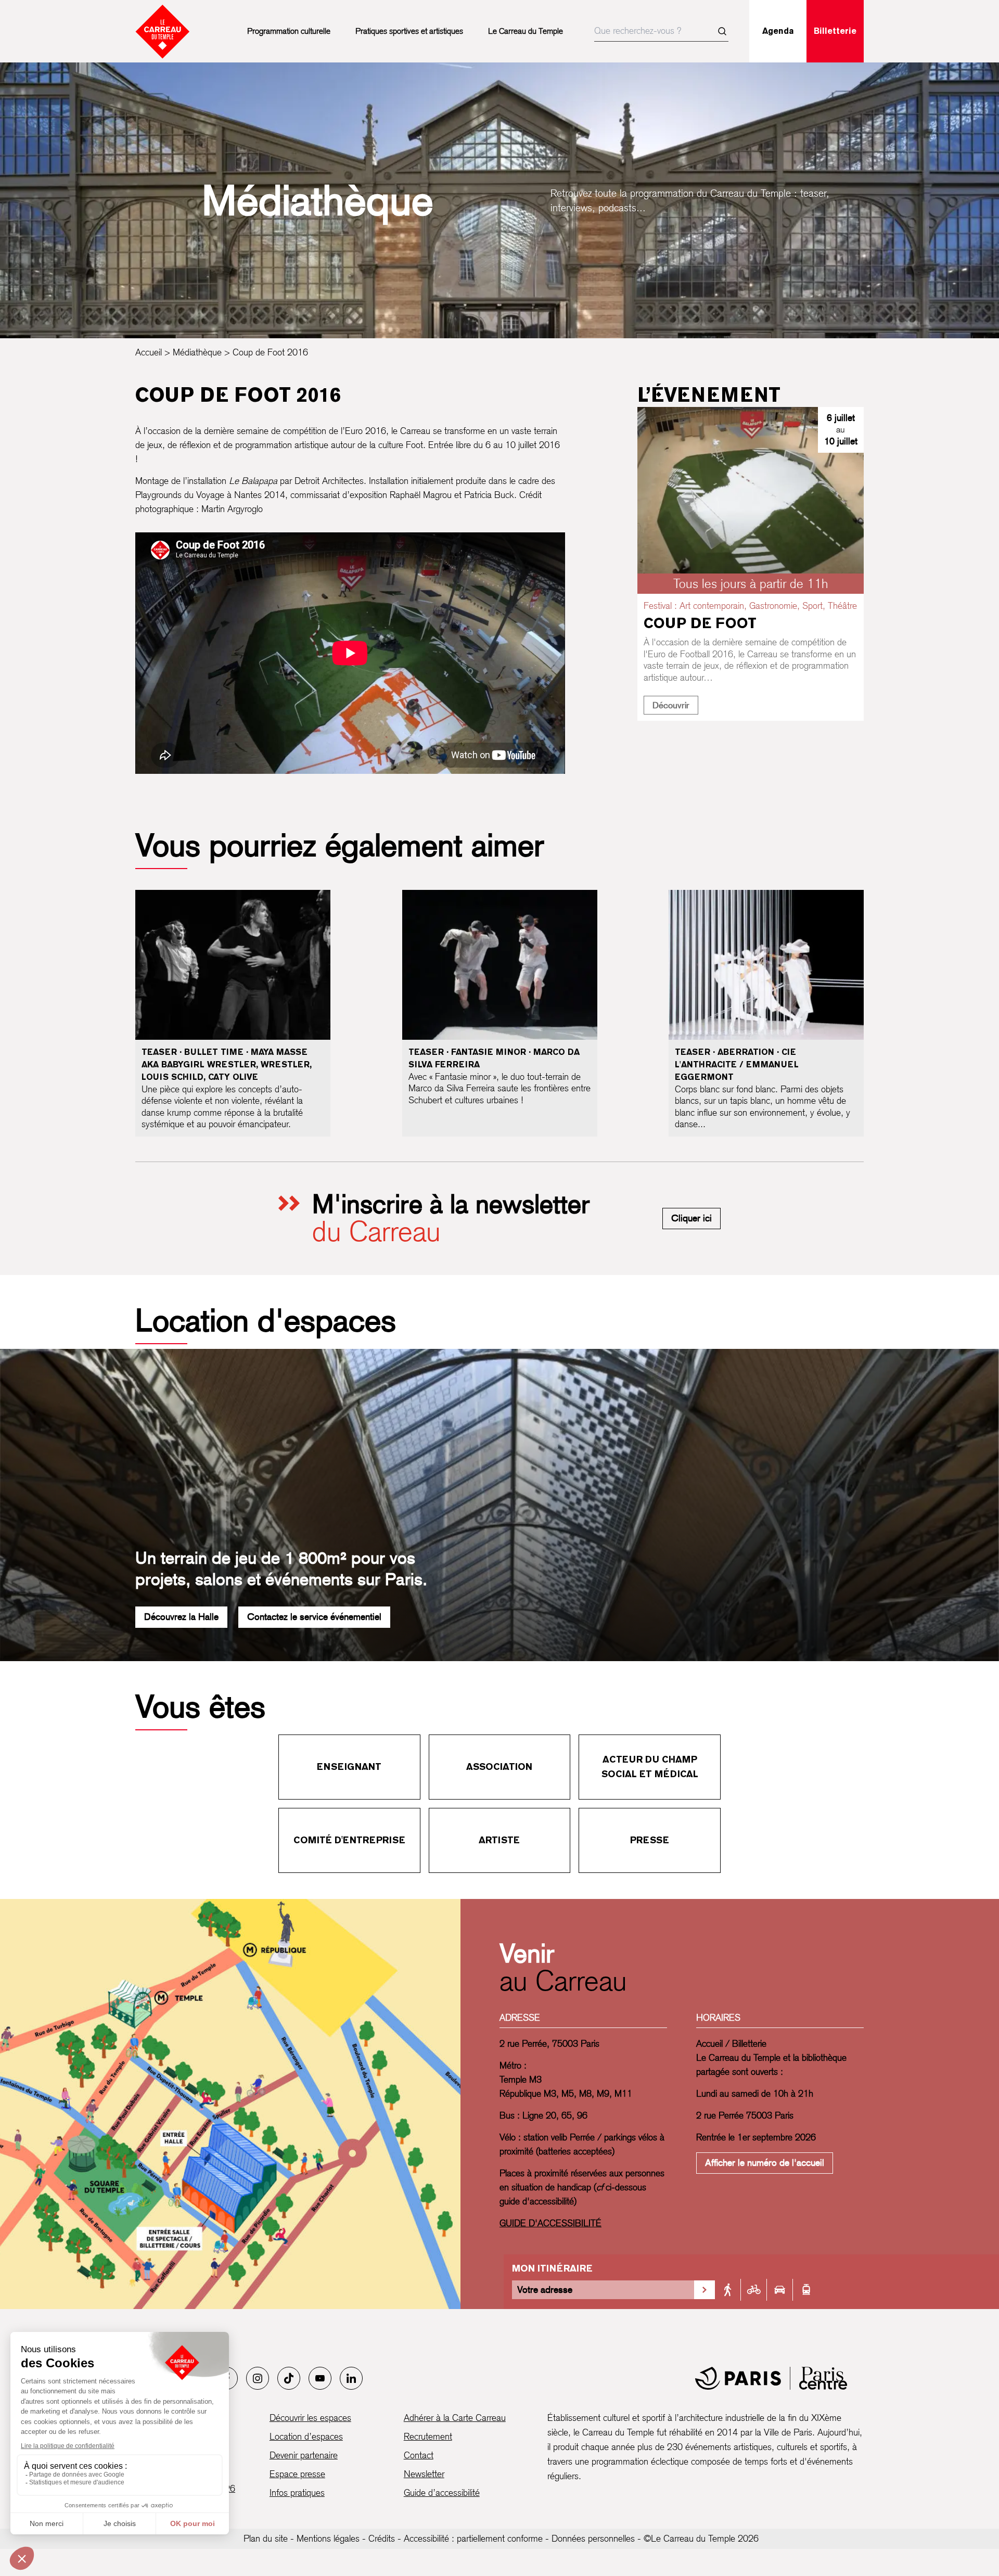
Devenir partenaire (304, 2455)
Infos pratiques (297, 2492)
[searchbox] (661, 31)
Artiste (499, 1840)
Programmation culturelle (289, 31)
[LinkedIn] (351, 2378)
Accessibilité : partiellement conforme (473, 2538)
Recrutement (428, 2436)
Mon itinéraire (552, 2268)
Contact (419, 2455)
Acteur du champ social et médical (650, 1767)
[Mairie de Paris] (771, 2378)
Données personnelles (593, 2538)
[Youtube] (320, 2378)
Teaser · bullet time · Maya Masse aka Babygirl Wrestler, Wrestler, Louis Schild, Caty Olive (227, 1064)
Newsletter (424, 2474)
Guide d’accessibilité (442, 2492)
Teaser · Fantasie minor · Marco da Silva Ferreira (494, 1058)
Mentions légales (328, 2538)
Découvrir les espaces (310, 2418)
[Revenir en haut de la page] (961, 1574)
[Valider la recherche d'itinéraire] (705, 2290)
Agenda (778, 31)
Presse (650, 1840)
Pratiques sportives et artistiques (409, 31)
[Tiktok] (289, 2378)
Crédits (382, 2538)
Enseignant (349, 1767)
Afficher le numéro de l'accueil (765, 2163)
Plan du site (266, 2538)
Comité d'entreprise (349, 1840)
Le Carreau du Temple (526, 31)
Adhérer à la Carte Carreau (455, 2418)
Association (499, 1767)
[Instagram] (258, 2378)
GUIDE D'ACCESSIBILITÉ (550, 2223)
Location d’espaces (306, 2436)
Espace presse (297, 2474)
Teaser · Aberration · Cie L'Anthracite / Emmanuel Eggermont (737, 1064)
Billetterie (835, 31)
